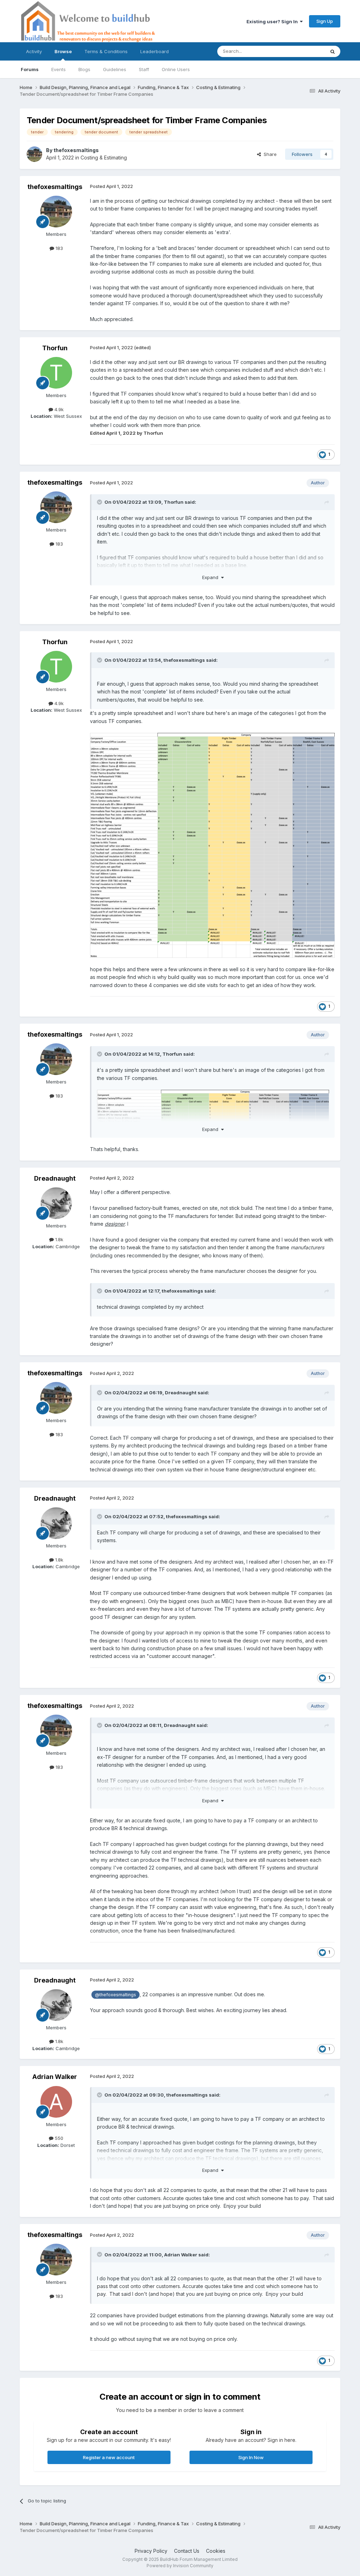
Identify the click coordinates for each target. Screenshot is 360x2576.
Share (269, 154)
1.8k (59, 1239)
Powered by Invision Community (180, 2566)
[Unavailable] (212, 845)
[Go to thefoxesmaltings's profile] (34, 154)
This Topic (304, 51)
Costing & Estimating (104, 158)
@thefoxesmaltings (115, 1995)
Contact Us (187, 2551)
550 (58, 2138)
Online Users (176, 69)
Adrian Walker (55, 2077)
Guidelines (115, 69)
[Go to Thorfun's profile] (56, 373)
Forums (30, 69)
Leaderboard (155, 51)
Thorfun (55, 348)
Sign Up (325, 21)
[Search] (333, 51)
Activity (34, 51)
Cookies (216, 2551)
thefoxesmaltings (76, 150)
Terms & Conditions (106, 51)
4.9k (58, 409)
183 (59, 248)
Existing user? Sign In (273, 21)
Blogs (84, 69)
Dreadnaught (55, 1178)
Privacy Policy (151, 2551)
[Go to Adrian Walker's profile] (56, 2102)
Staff (144, 69)
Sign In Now (251, 2457)
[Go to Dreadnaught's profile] (56, 1203)
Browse (63, 51)
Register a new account (109, 2457)
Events (59, 69)
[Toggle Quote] (100, 502)
